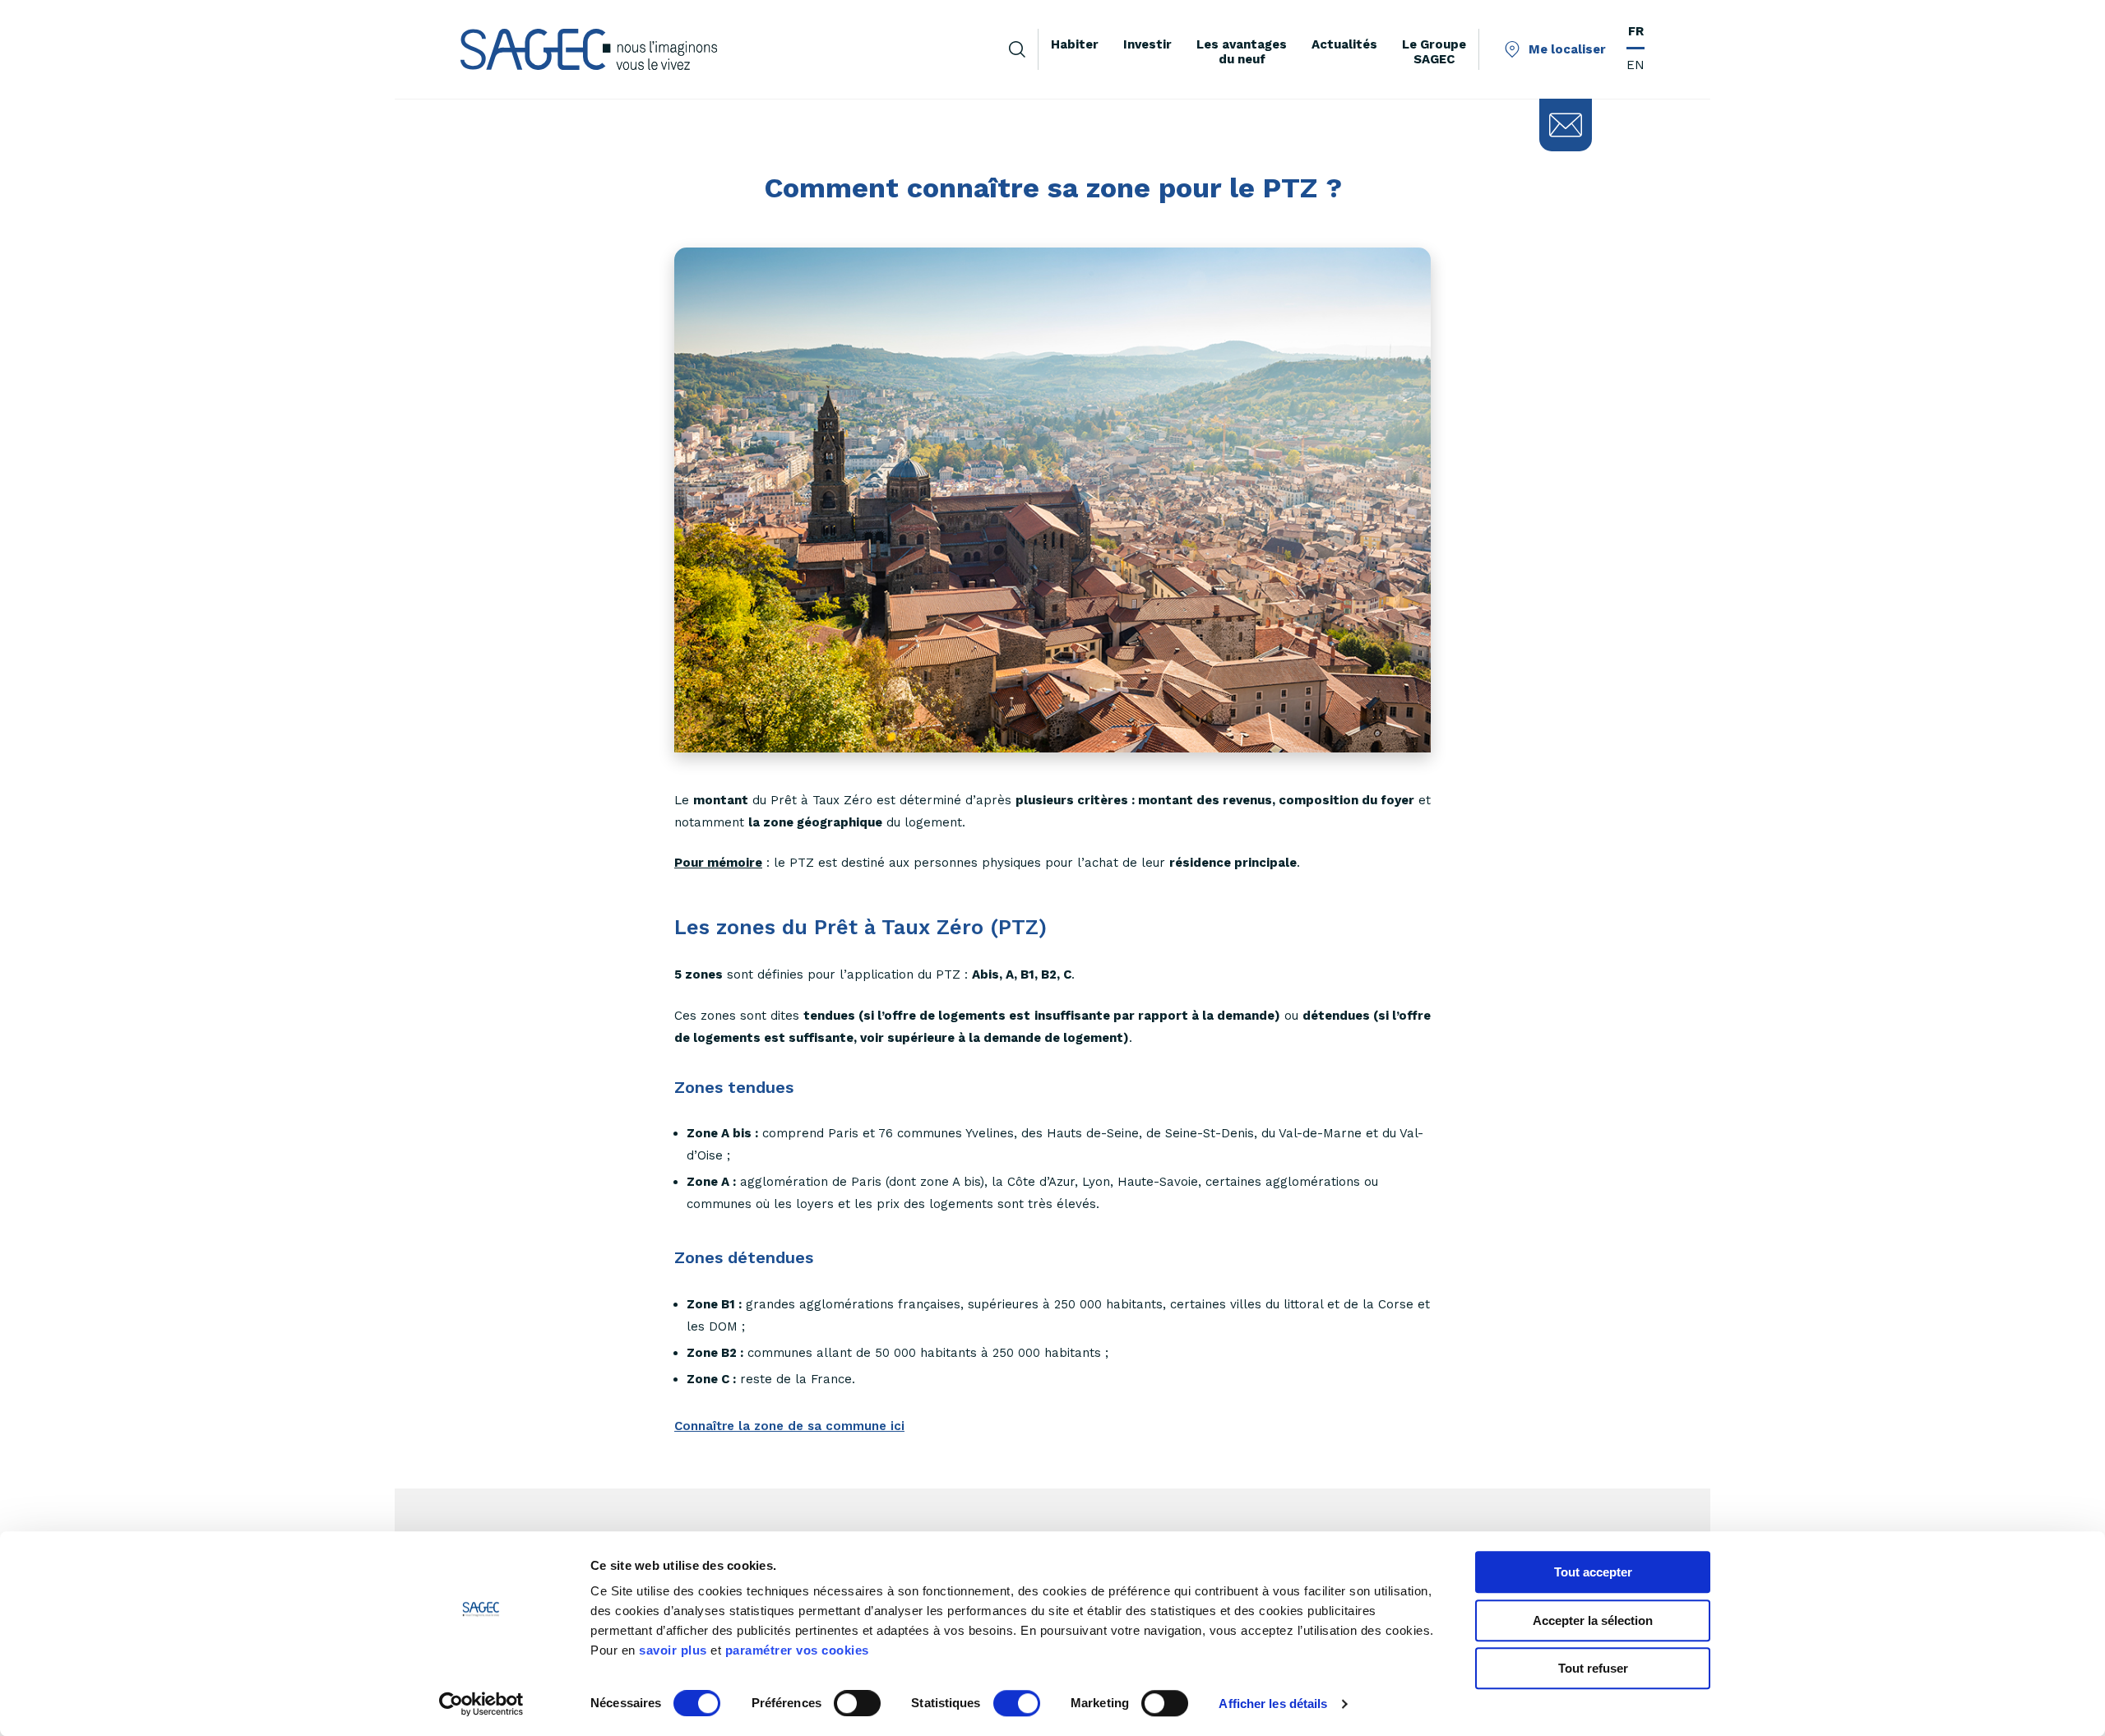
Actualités (1344, 44)
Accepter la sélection (1593, 1620)
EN (1635, 65)
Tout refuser (1593, 1668)
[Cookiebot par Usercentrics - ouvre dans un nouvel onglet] (481, 1704)
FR (1636, 31)
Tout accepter (1593, 1572)
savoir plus (673, 1650)
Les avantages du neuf (1242, 52)
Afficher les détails (1273, 1704)
